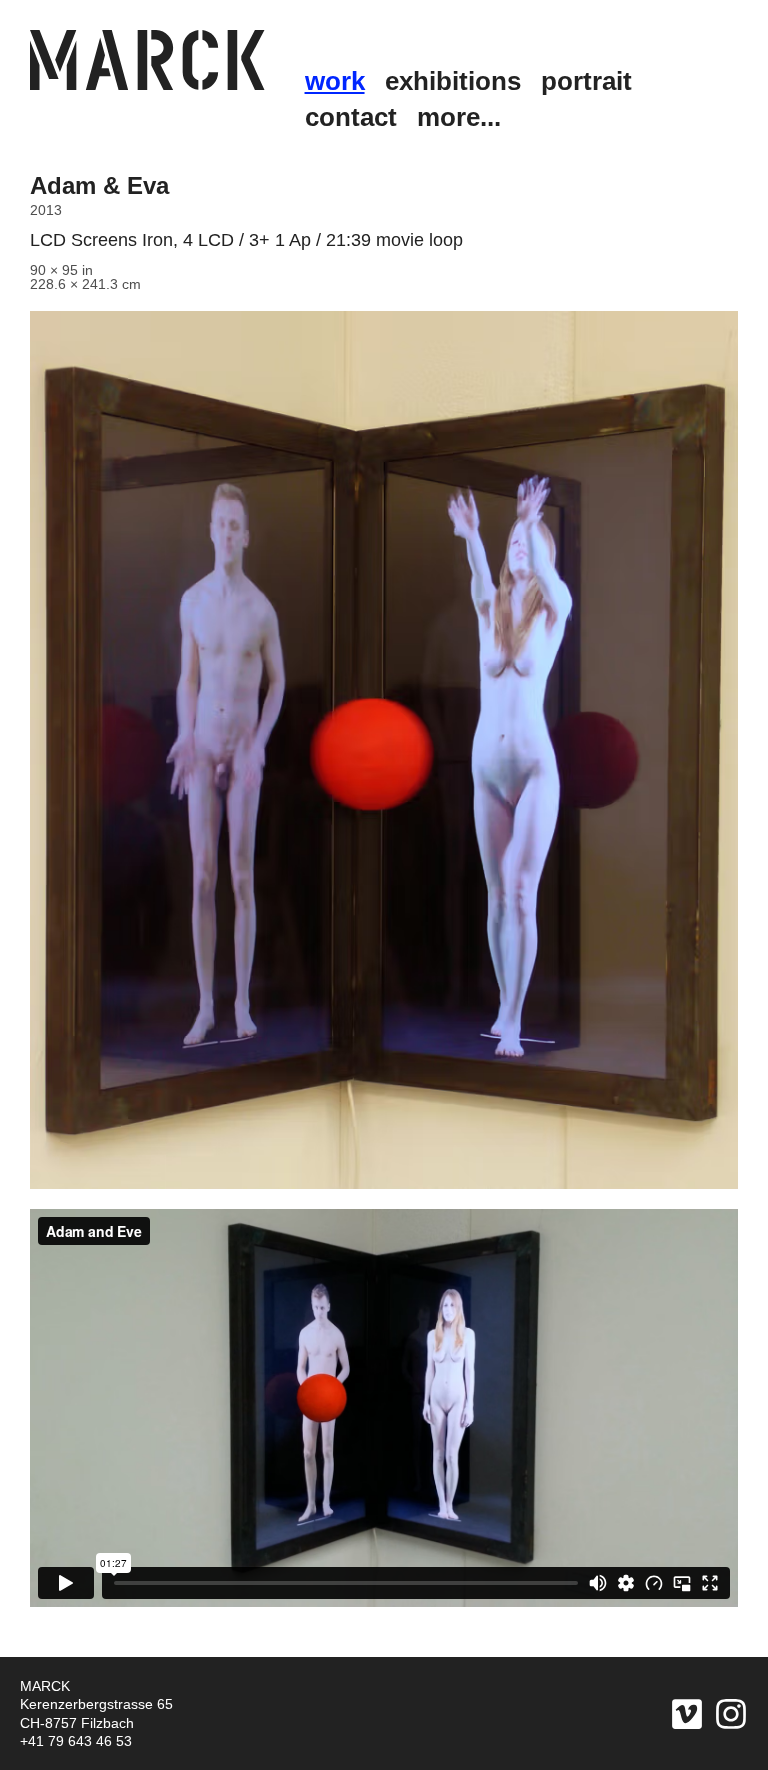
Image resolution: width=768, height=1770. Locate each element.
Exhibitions (453, 81)
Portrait (586, 81)
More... (459, 117)
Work (335, 81)
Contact (351, 117)
